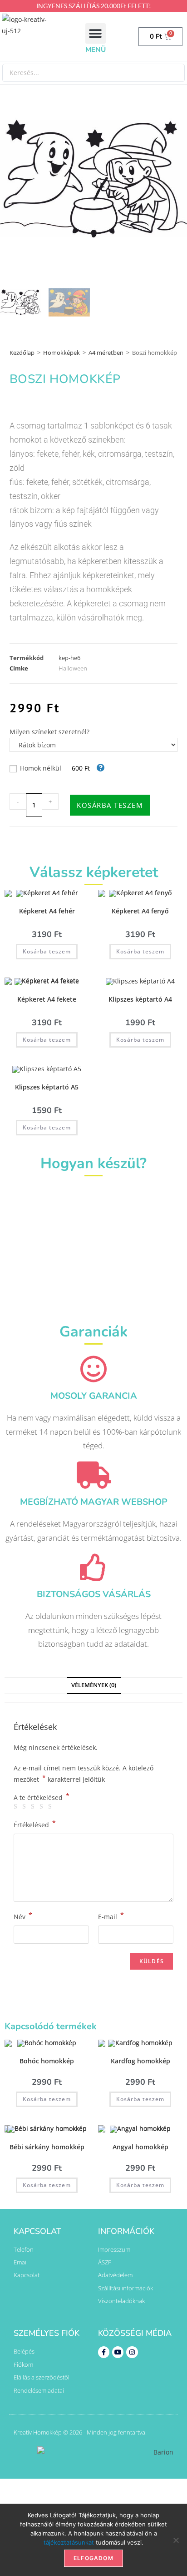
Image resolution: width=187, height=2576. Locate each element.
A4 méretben (106, 353)
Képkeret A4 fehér (47, 911)
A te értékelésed (42, 1798)
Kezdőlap (22, 353)
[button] (96, 33)
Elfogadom (93, 2558)
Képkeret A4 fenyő (140, 911)
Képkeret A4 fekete (47, 999)
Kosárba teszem (110, 805)
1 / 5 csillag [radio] (17, 1807)
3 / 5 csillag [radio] (34, 1807)
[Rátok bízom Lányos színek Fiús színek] (94, 745)
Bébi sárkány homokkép (47, 2147)
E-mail (111, 1916)
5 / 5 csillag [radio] (51, 1807)
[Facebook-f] (104, 2352)
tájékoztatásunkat (69, 2542)
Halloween (73, 668)
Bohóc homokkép (47, 2061)
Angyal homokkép (140, 2147)
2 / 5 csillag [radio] (25, 1807)
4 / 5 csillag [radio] (43, 1807)
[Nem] (176, 2540)
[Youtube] (118, 2352)
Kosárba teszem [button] (47, 951)
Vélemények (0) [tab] (94, 1685)
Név (23, 1916)
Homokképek (62, 353)
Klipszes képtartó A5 (47, 1087)
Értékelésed (35, 1824)
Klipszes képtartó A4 (140, 999)
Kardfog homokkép (140, 2061)
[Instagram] (132, 2352)
